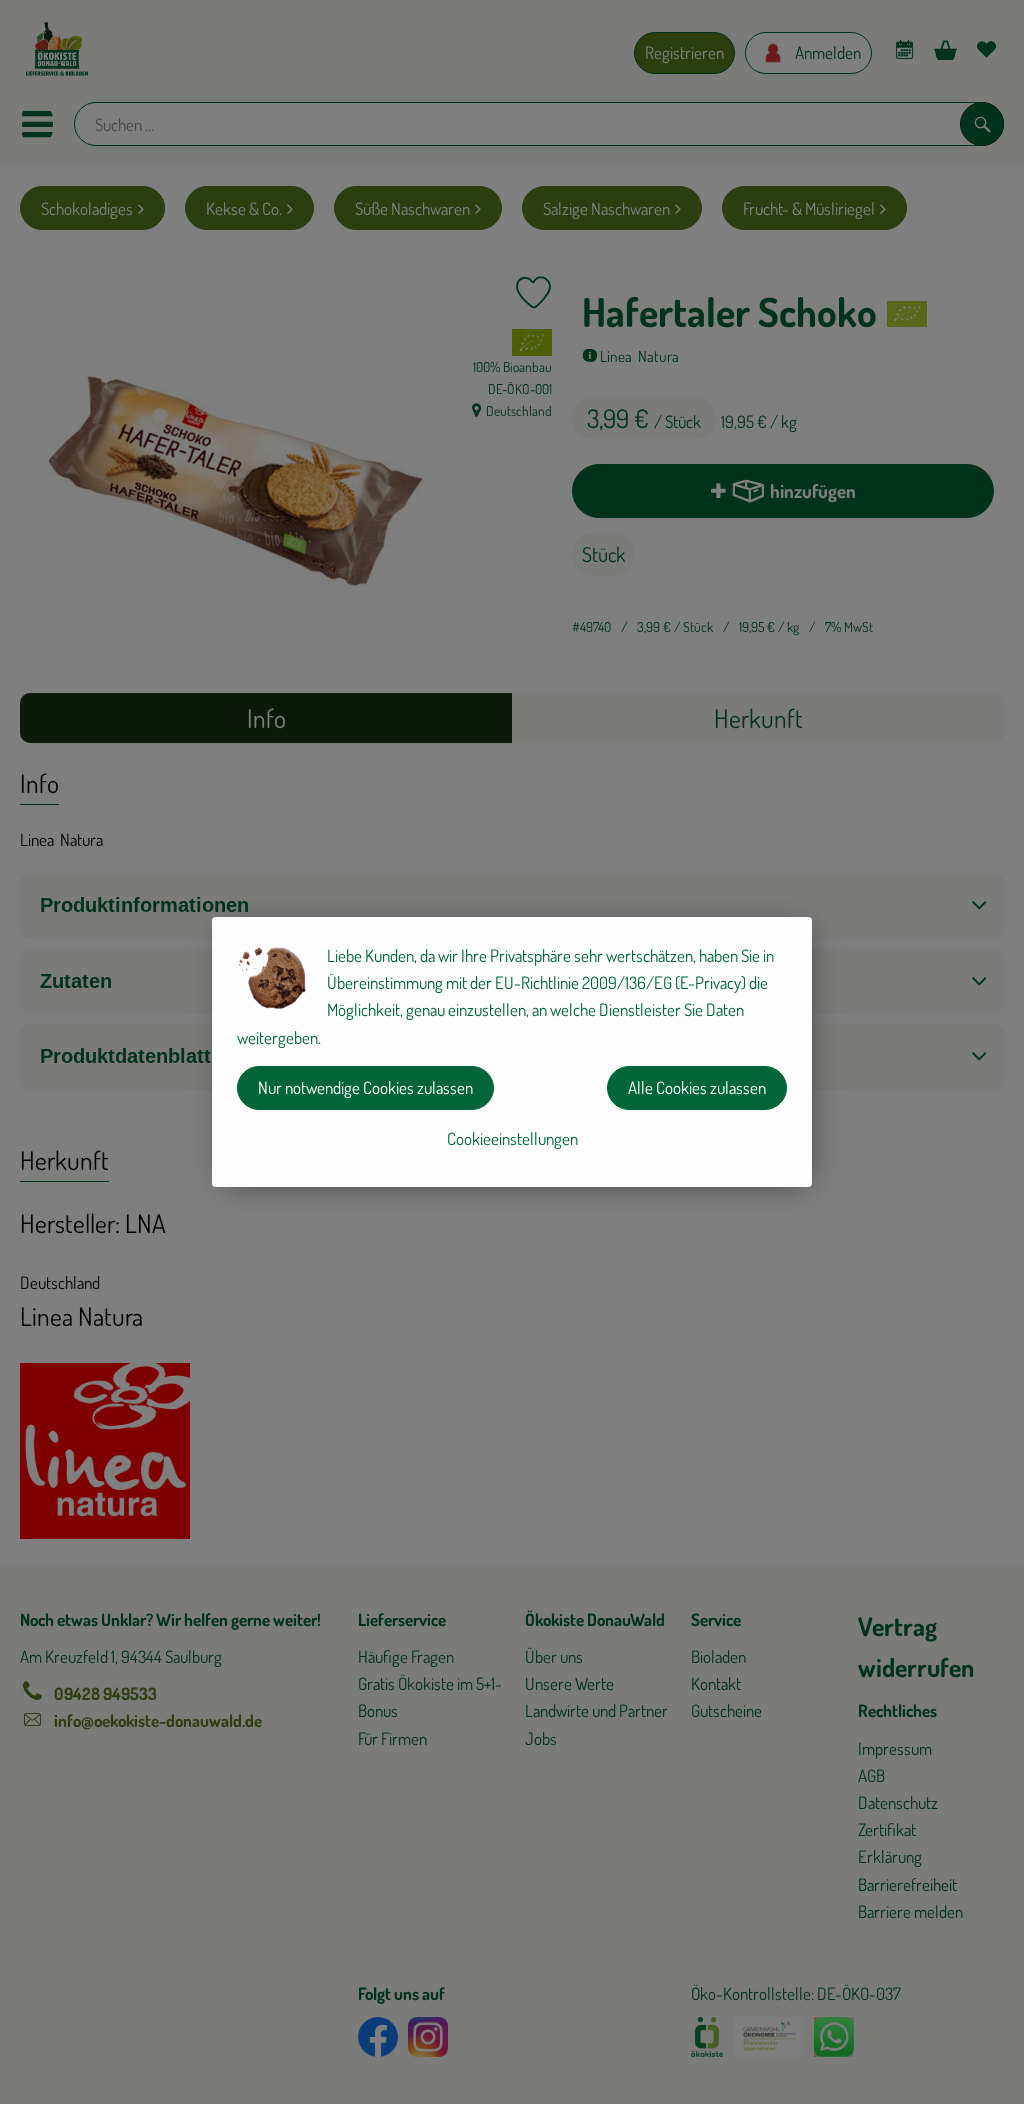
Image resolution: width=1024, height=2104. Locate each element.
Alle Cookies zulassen (697, 1087)
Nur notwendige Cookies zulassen (365, 1087)
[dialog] (512, 1052)
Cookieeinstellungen (512, 1138)
